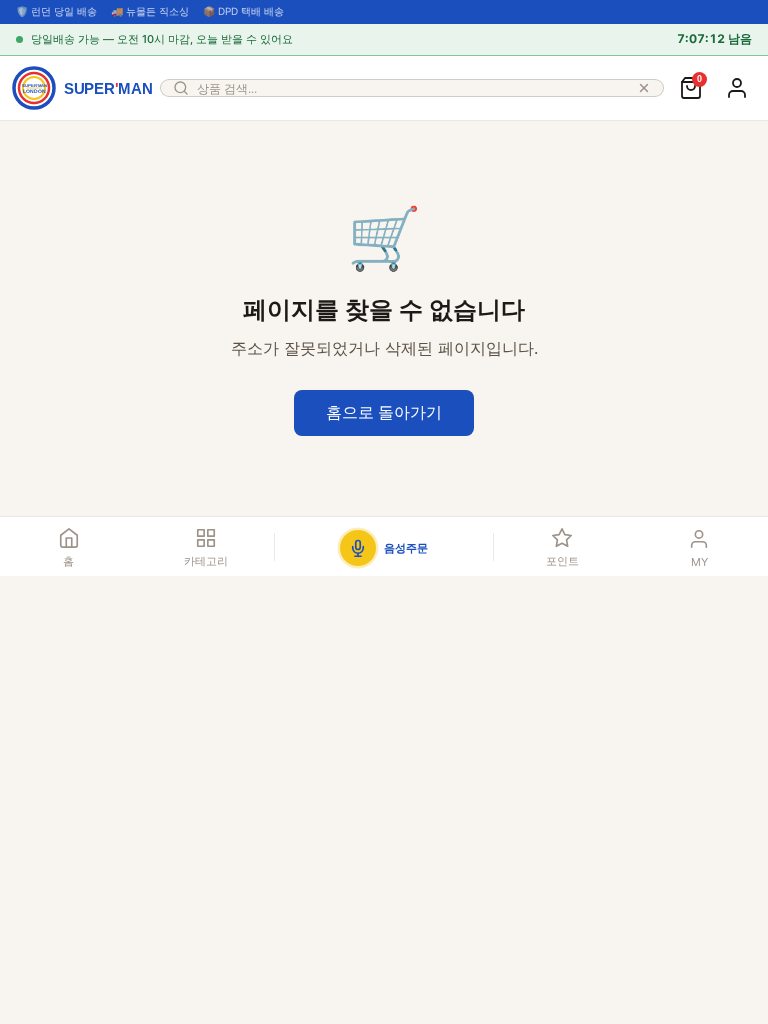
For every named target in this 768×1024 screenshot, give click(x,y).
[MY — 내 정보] (737, 88)
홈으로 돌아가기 (384, 412)
